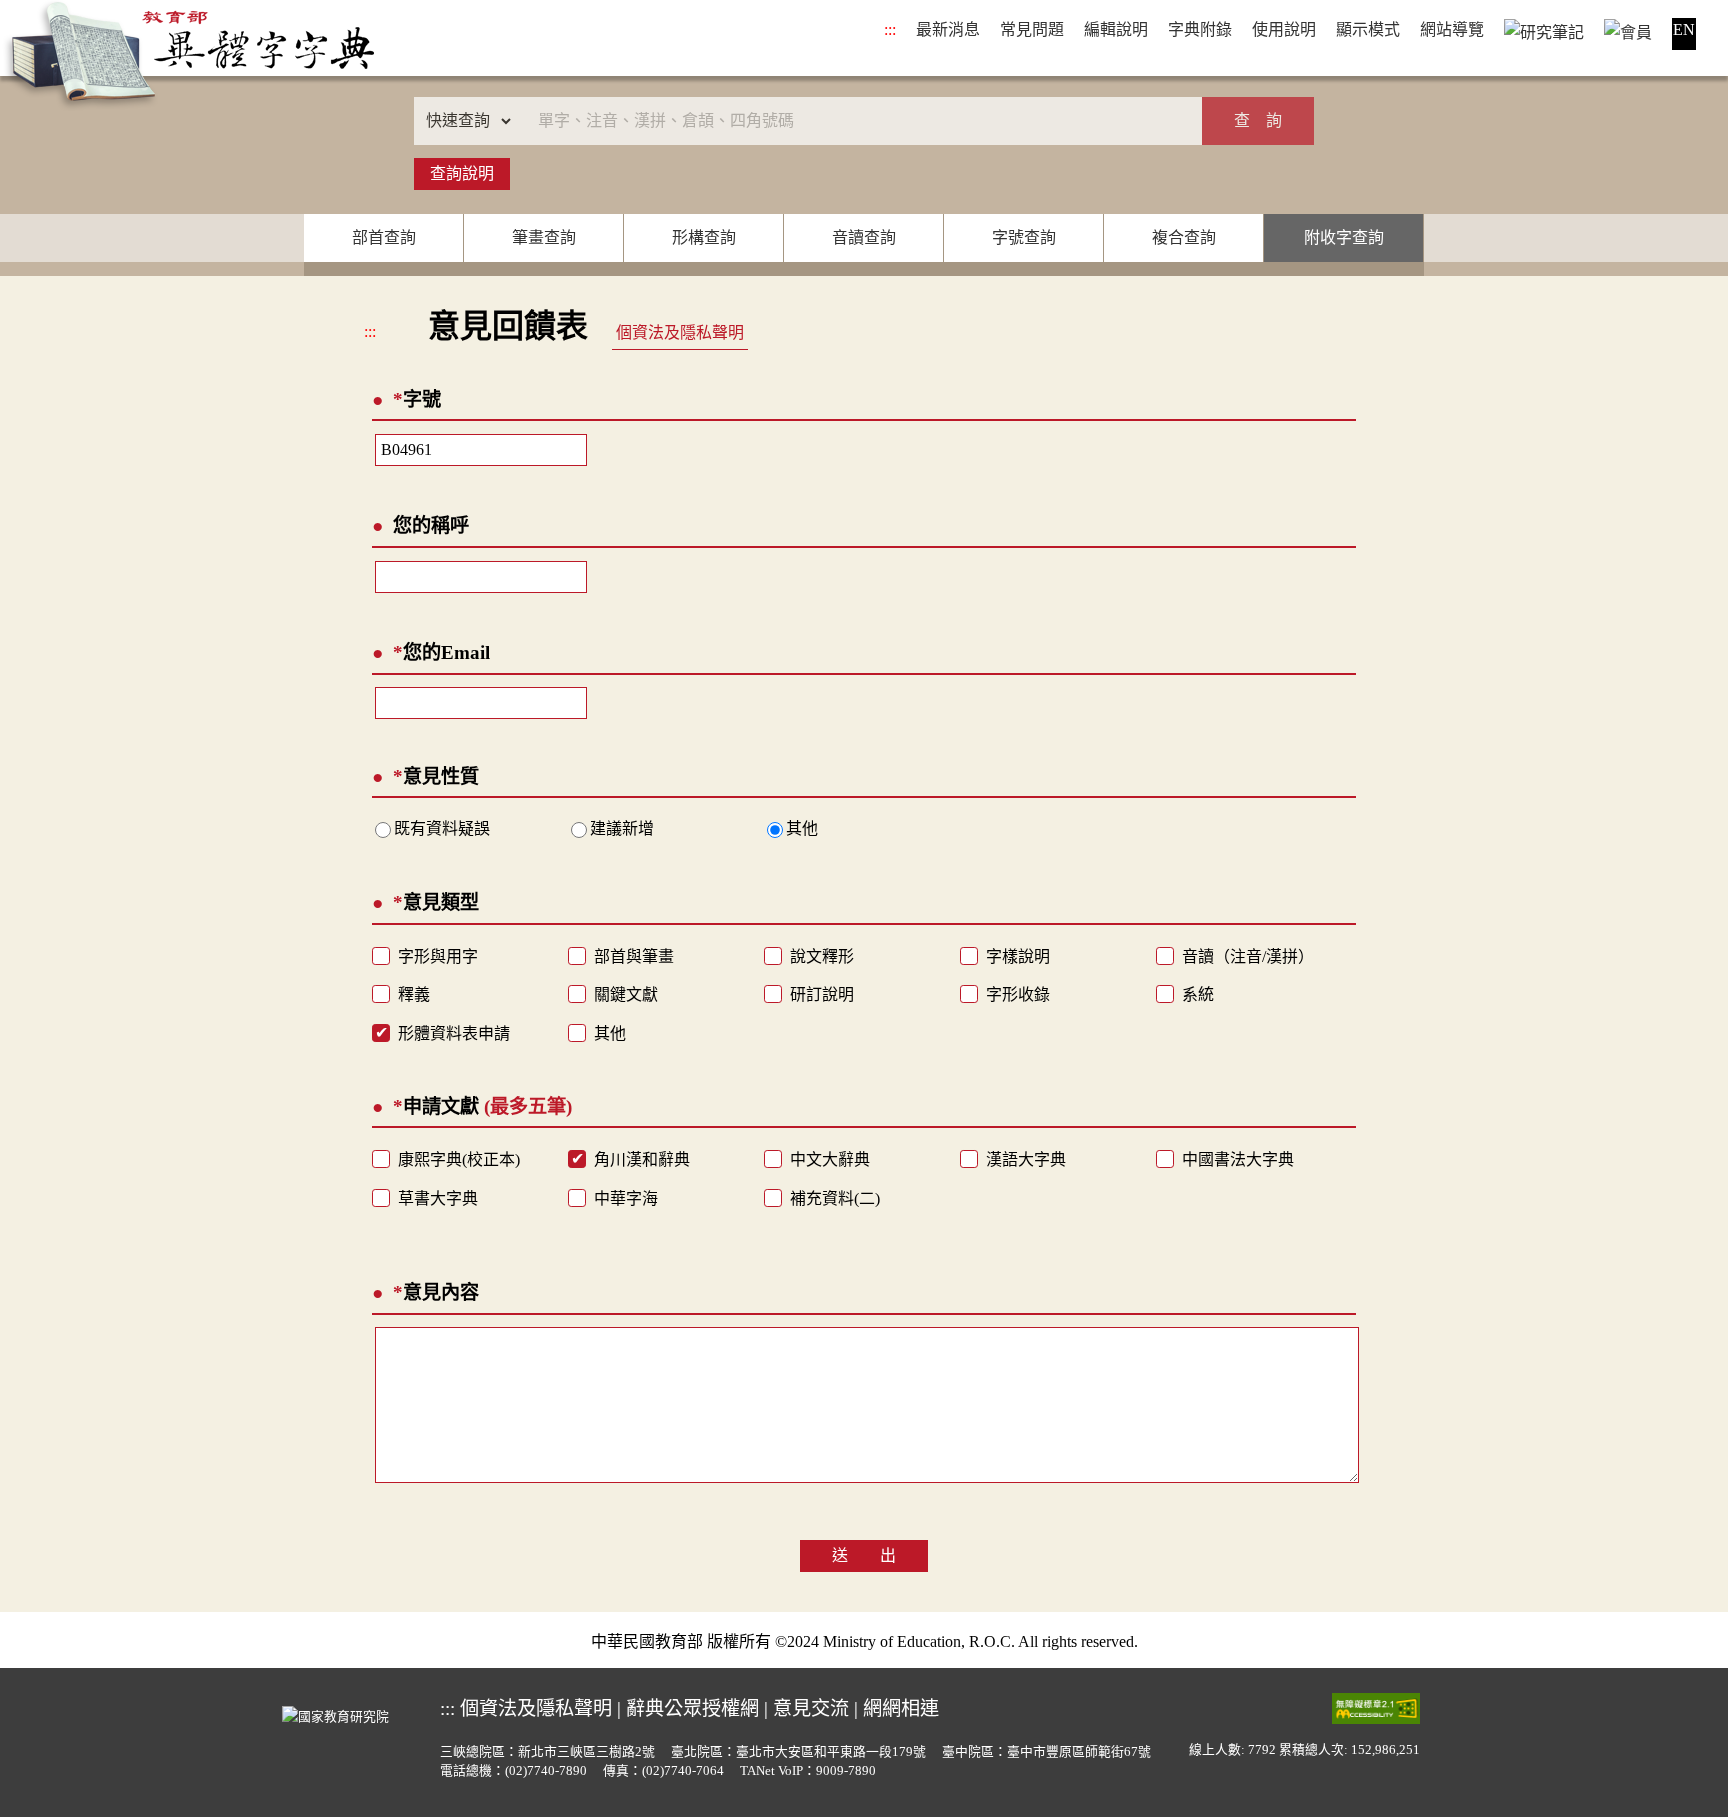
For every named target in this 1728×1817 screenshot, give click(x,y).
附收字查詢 (1344, 237)
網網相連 (901, 1708)
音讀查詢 (864, 237)
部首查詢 (384, 237)
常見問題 (1032, 29)
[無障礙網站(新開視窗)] (1376, 1708)
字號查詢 (1024, 237)
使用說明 (1284, 29)
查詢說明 (462, 173)
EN (1684, 29)
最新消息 (948, 29)
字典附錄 (1200, 29)
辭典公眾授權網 (692, 1708)
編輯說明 (1116, 29)
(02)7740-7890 (546, 1771)
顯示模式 (1368, 29)
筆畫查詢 (544, 237)
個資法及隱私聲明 (680, 332)
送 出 (864, 1555)
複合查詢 (1184, 237)
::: (890, 29)
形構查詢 (704, 237)
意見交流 (811, 1708)
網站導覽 (1452, 29)
